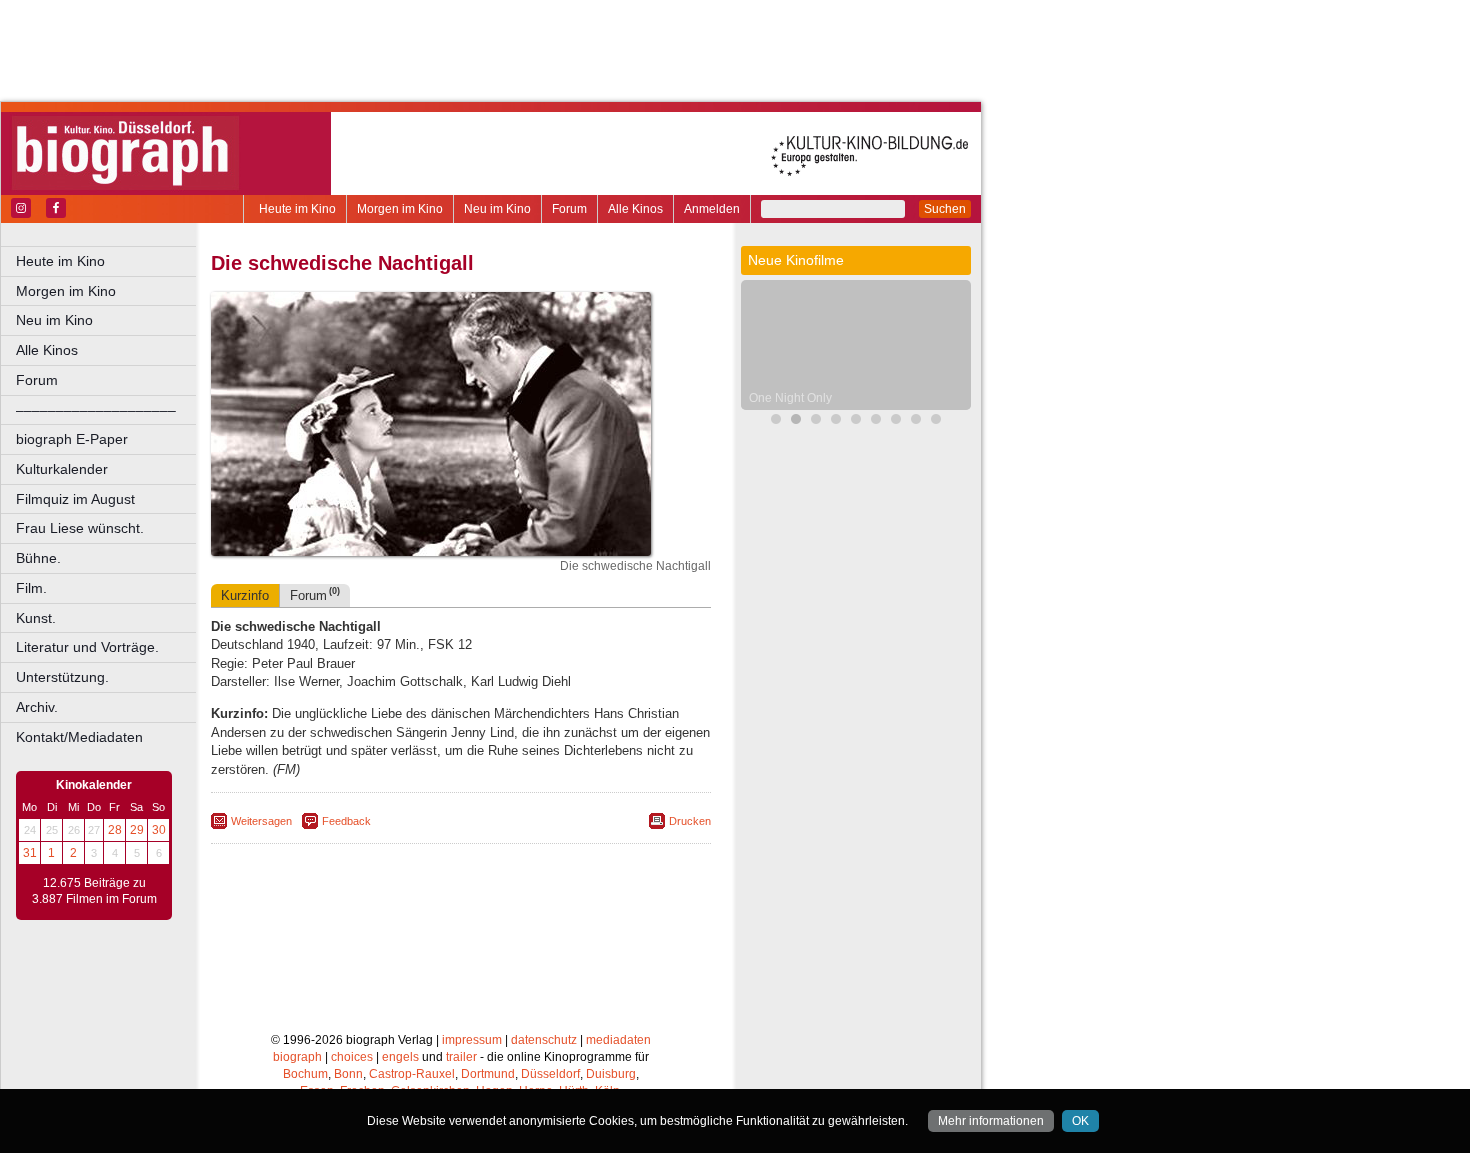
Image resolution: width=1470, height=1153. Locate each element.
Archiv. (37, 707)
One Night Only (790, 398)
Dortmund (488, 1074)
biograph (297, 1057)
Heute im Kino (297, 209)
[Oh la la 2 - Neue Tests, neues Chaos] (816, 421)
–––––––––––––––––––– (96, 410)
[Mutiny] (856, 421)
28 (115, 830)
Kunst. (36, 618)
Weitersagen (261, 821)
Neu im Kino (497, 209)
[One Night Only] (796, 421)
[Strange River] (896, 421)
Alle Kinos (635, 209)
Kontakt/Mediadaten (79, 737)
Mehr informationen (991, 1121)
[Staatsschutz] (876, 421)
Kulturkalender (62, 469)
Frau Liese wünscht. (80, 528)
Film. (31, 588)
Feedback (346, 821)
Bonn (348, 1074)
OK (1080, 1121)
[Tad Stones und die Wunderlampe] (836, 421)
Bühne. (38, 558)
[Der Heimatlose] (916, 421)
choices (352, 1057)
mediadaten (618, 1040)
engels (400, 1057)
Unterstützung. (62, 677)
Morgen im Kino (400, 209)
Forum (569, 209)
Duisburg (611, 1074)
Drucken (690, 821)
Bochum (305, 1074)
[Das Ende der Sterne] (776, 421)
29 (137, 830)
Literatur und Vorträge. (87, 647)
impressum (472, 1040)
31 (30, 853)
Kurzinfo (245, 595)
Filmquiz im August (75, 499)
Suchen (945, 209)
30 (159, 830)
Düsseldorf (550, 1074)
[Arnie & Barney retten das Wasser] (936, 421)
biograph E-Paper (72, 439)
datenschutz (544, 1040)
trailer (461, 1057)
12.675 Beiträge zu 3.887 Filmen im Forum (94, 891)
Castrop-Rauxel (412, 1074)
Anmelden (712, 209)
